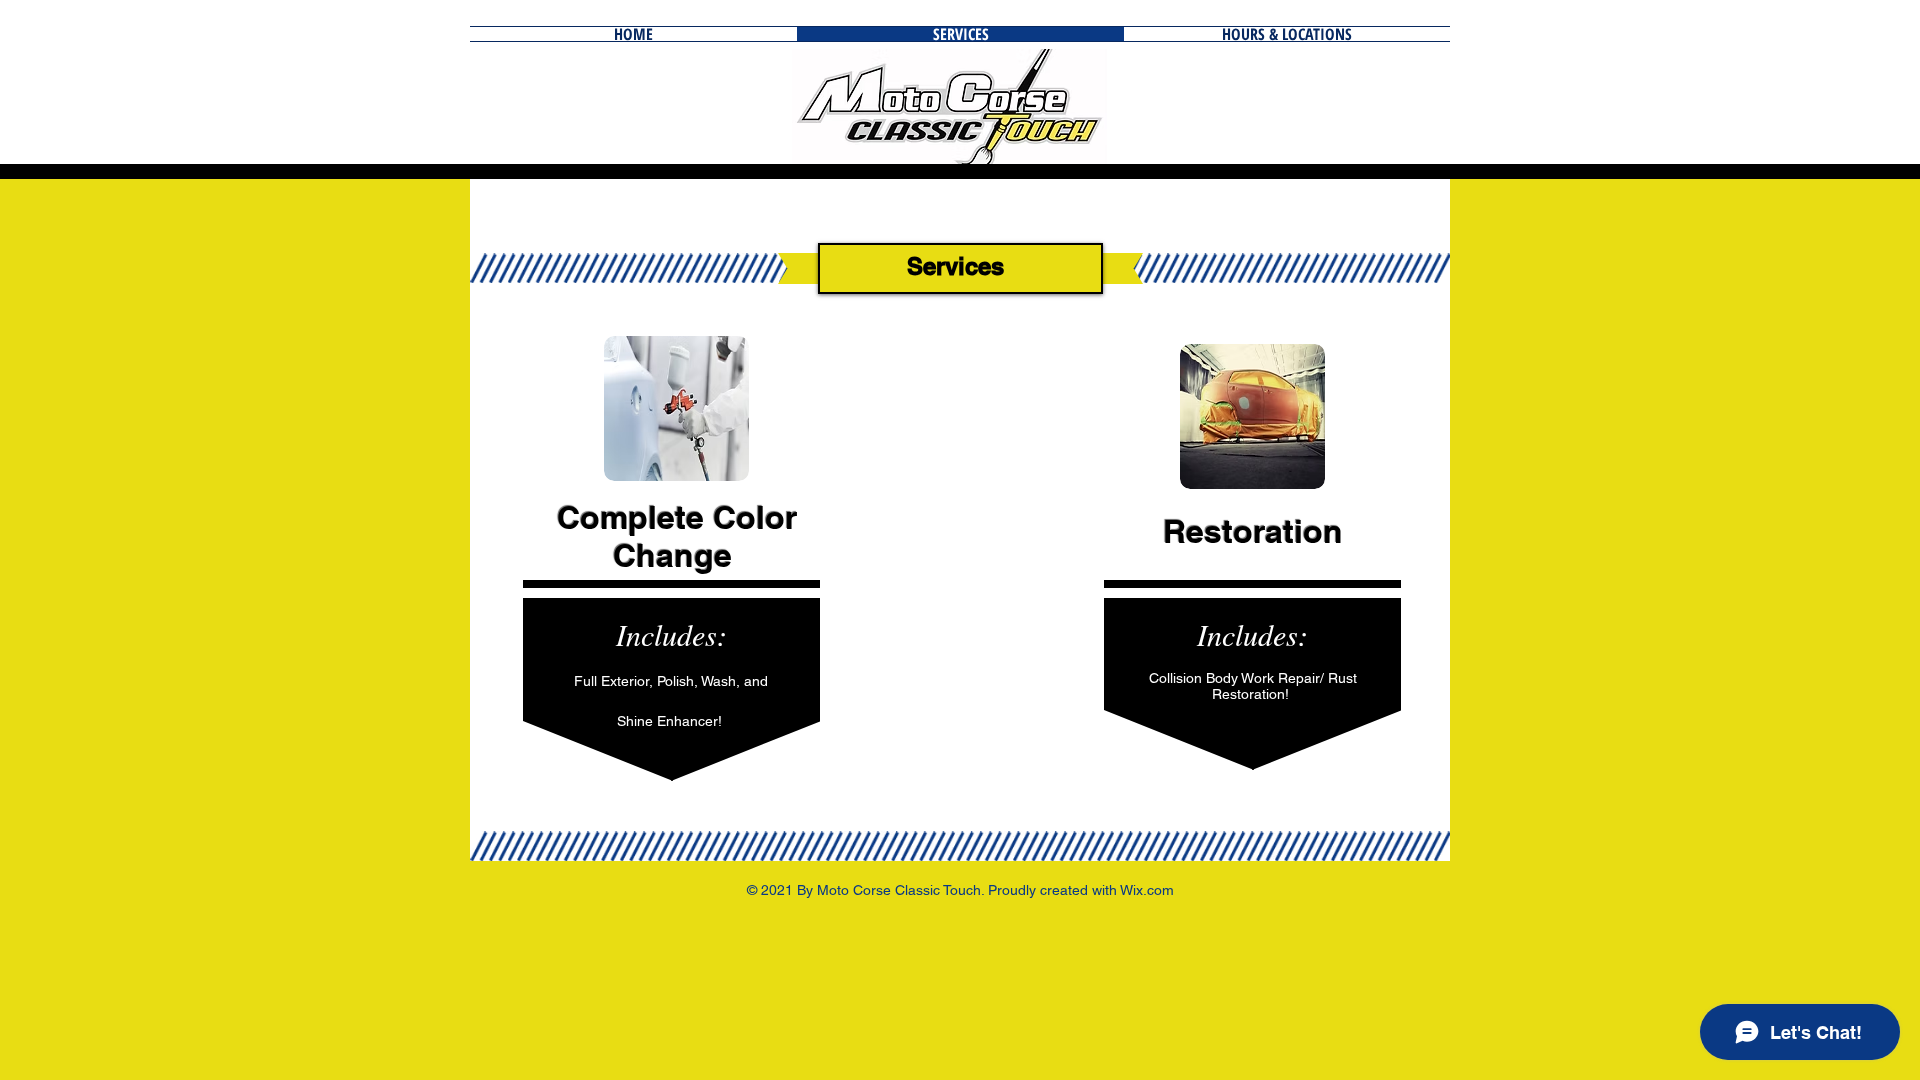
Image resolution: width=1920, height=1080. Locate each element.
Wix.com (1147, 890)
